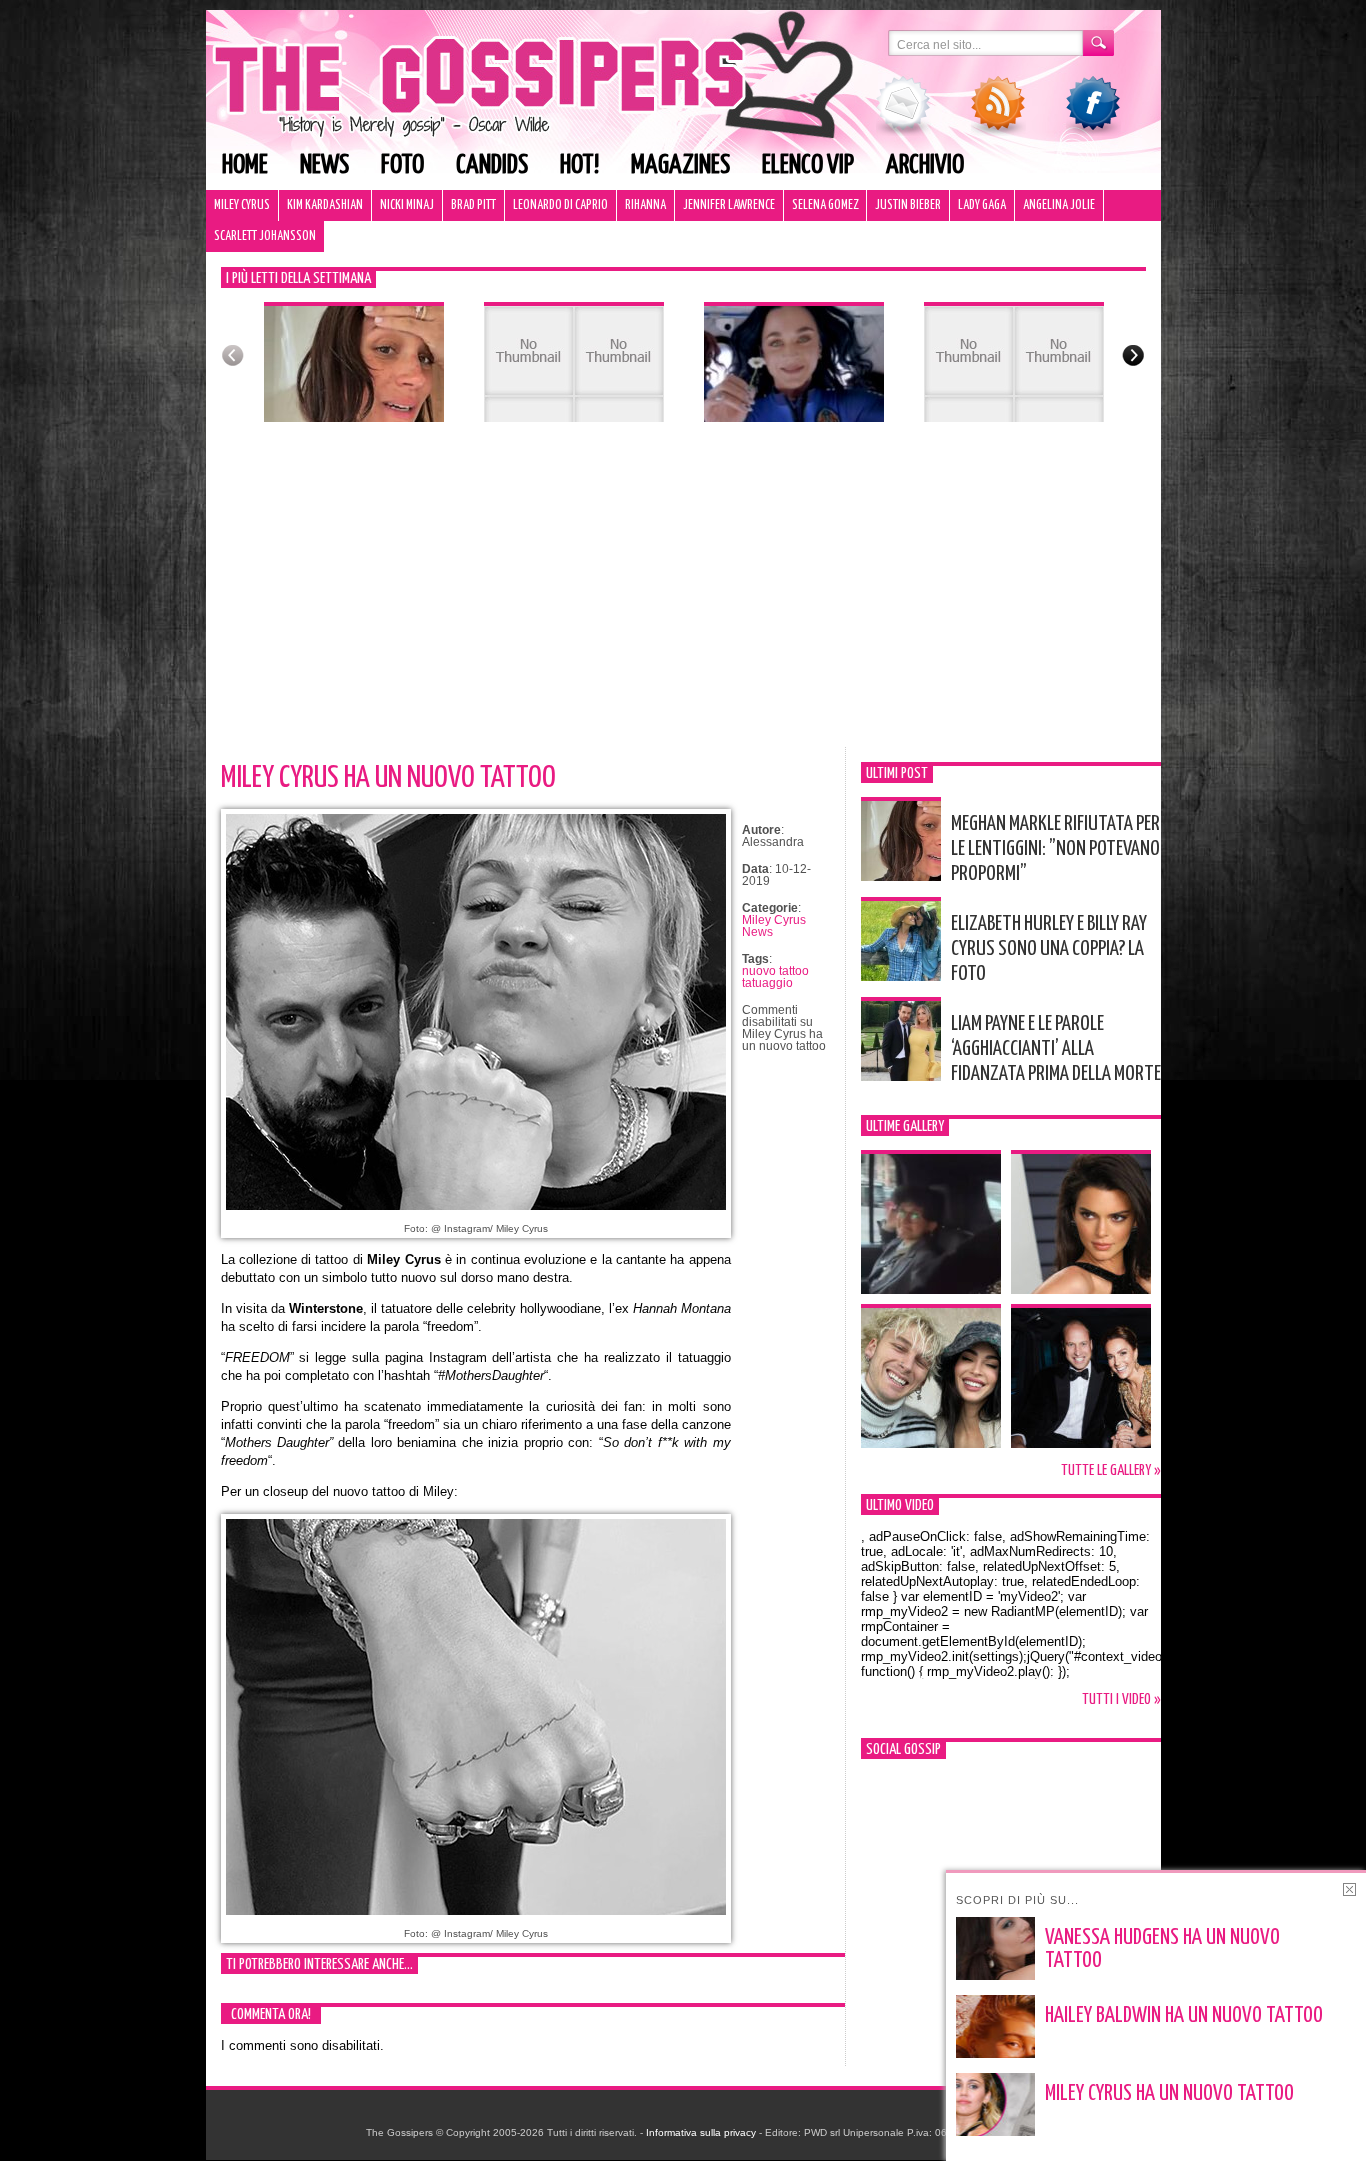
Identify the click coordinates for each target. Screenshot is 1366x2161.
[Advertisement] (683, 597)
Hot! (579, 165)
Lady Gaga (982, 205)
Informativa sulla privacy (701, 2132)
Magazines (680, 165)
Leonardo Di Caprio (560, 205)
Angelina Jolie (1059, 205)
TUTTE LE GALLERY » (1111, 1470)
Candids (492, 165)
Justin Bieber (908, 205)
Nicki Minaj (407, 205)
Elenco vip (808, 165)
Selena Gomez (825, 205)
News (324, 165)
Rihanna (645, 205)
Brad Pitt (473, 205)
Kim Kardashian (325, 205)
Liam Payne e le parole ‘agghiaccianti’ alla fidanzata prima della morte (1056, 1049)
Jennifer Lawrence (729, 205)
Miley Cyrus (242, 205)
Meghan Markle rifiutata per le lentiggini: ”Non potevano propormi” (1055, 849)
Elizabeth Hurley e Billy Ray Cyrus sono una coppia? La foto (1049, 949)
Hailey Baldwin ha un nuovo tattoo (1184, 2016)
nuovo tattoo (775, 971)
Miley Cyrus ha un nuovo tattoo (388, 778)
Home (245, 165)
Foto (402, 165)
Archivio (925, 165)
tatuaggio (767, 983)
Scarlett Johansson (265, 236)
